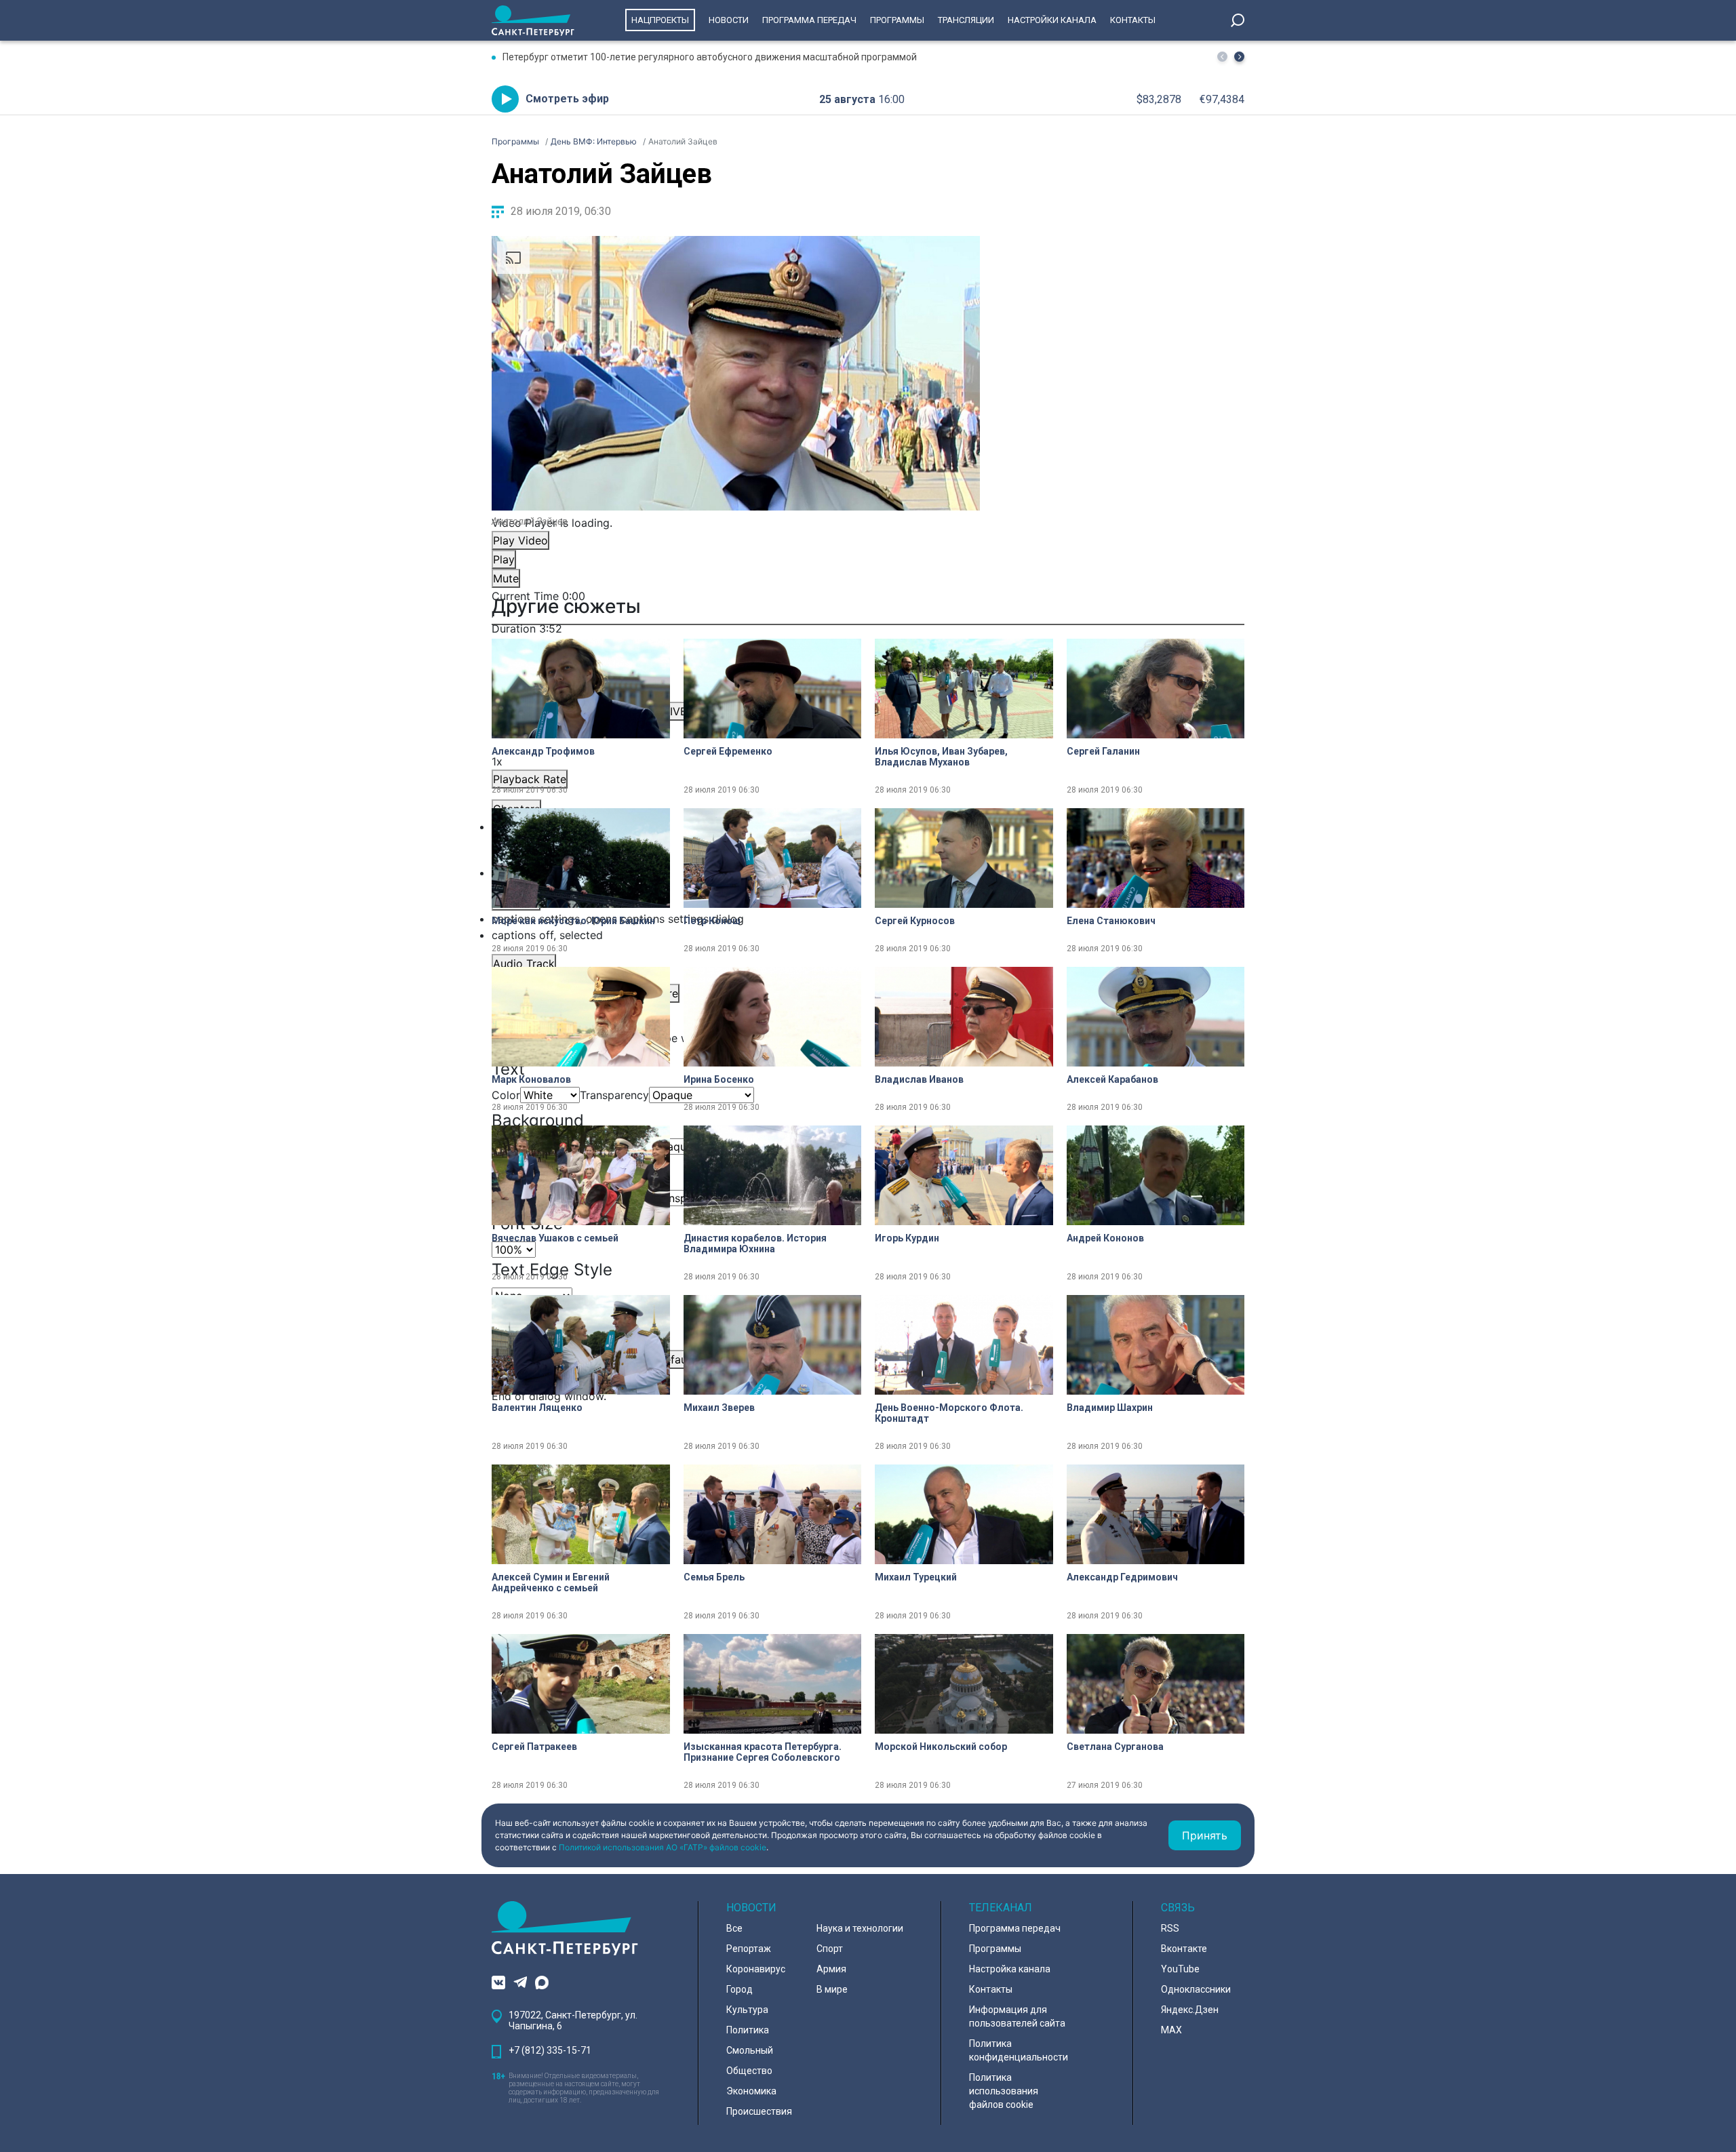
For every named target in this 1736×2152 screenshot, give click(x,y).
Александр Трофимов (543, 751)
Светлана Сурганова (1115, 1747)
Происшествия (759, 2111)
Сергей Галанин (1103, 751)
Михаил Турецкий (916, 1577)
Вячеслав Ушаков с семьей (555, 1238)
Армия (831, 1969)
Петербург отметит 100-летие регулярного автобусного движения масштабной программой (710, 57)
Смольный (750, 2050)
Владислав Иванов (919, 1079)
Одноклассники (1196, 1989)
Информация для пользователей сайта (1017, 2016)
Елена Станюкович (1111, 921)
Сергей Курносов (915, 921)
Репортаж (749, 1949)
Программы (897, 20)
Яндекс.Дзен (1190, 2010)
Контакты (1133, 20)
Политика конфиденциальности (1019, 2050)
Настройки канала (1052, 20)
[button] (1239, 57)
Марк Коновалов (531, 1079)
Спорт (830, 1949)
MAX (1171, 2030)
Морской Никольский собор (941, 1747)
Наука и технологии (860, 1928)
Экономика (751, 2091)
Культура (747, 2010)
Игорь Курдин (907, 1238)
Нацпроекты (660, 20)
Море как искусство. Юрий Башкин (573, 921)
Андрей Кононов (1105, 1238)
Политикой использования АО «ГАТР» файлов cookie (663, 1847)
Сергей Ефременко (728, 751)
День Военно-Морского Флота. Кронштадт (949, 1413)
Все (734, 1928)
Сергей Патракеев (534, 1747)
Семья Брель (714, 1577)
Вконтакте (1184, 1949)
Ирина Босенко (719, 1079)
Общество (749, 2071)
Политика (748, 2030)
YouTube (1180, 1969)
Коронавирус (756, 1969)
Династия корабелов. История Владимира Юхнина (755, 1243)
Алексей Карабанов (1112, 1079)
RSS (1170, 1928)
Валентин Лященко (537, 1408)
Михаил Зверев (719, 1408)
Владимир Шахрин (1110, 1408)
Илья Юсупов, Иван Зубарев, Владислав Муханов (941, 757)
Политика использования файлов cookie (1004, 2091)
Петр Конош (712, 921)
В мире (832, 1989)
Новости (729, 20)
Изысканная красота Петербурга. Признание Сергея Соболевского (763, 1752)
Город (739, 1989)
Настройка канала (1010, 1969)
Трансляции (966, 20)
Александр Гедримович (1122, 1577)
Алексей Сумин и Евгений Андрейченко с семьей (551, 1582)
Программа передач (809, 20)
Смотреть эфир (567, 99)
